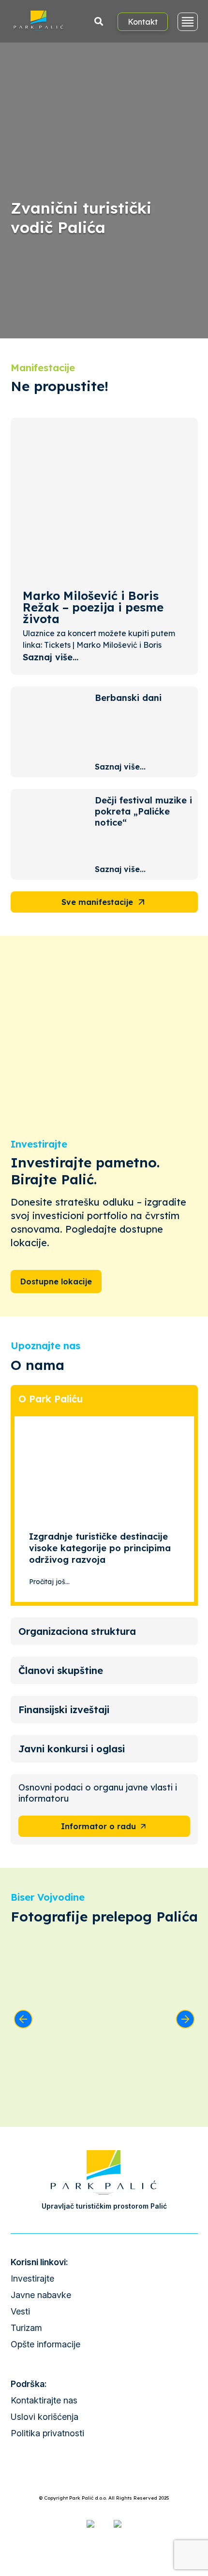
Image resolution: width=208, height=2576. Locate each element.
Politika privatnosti (47, 2433)
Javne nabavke (41, 2295)
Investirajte (32, 2278)
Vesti (20, 2311)
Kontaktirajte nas (44, 2400)
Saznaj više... (51, 657)
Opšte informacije (45, 2344)
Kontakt (143, 22)
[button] (23, 2019)
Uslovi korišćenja (45, 2417)
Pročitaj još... (49, 1582)
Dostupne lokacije (56, 1281)
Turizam (26, 2328)
